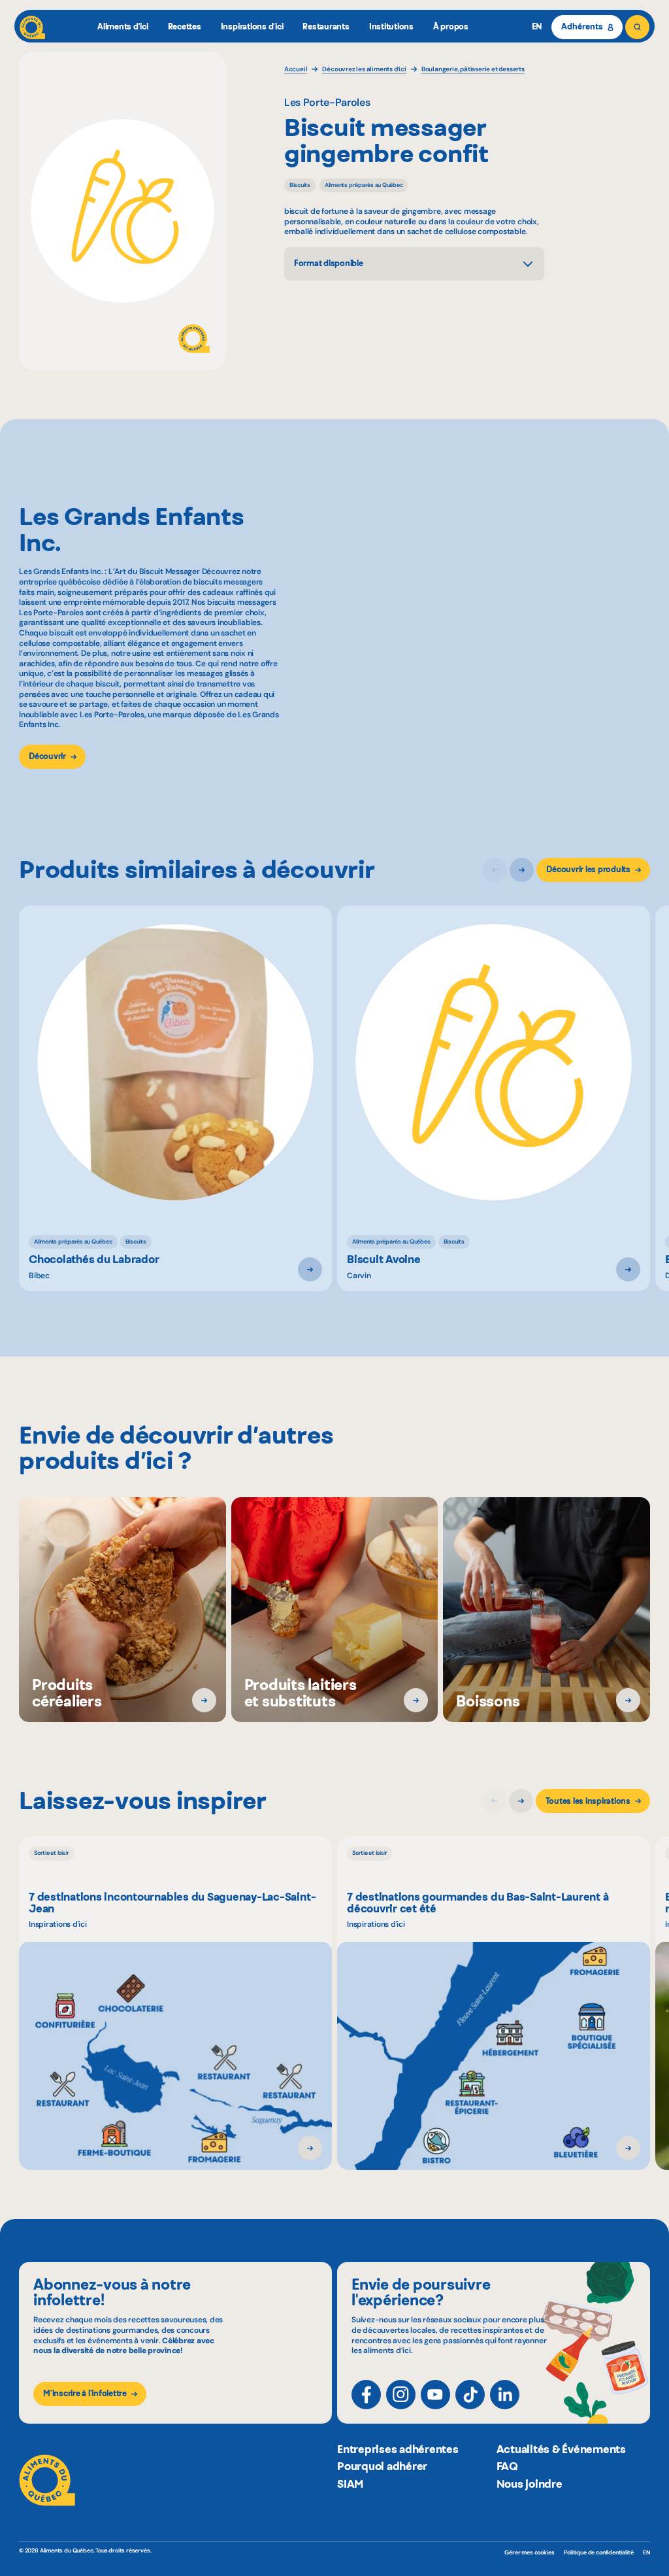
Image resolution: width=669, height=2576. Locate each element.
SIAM (350, 2484)
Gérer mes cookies (529, 2553)
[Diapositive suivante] (522, 870)
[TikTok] (470, 2395)
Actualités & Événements (561, 2449)
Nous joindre (530, 2484)
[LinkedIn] (505, 2395)
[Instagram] (401, 2395)
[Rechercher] (637, 27)
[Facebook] (366, 2395)
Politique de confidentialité (598, 2552)
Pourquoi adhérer (382, 2466)
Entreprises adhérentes (398, 2449)
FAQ (507, 2466)
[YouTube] (435, 2395)
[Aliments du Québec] (32, 27)
